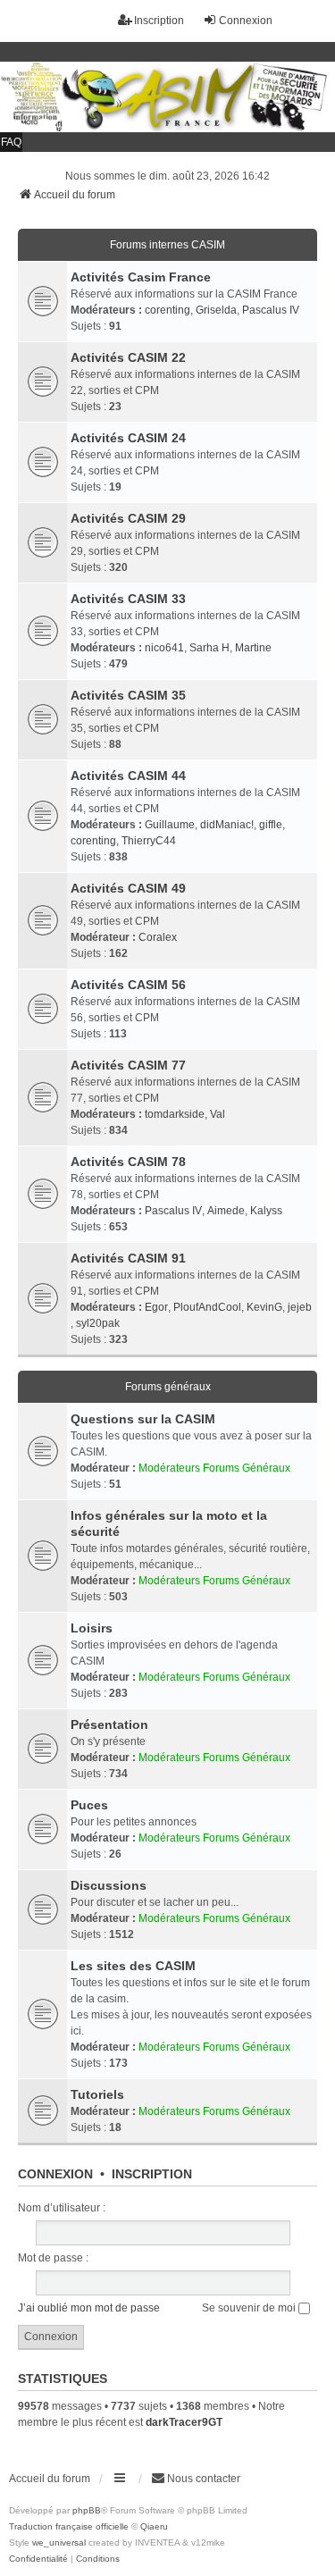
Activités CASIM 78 (128, 1162)
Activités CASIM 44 (128, 776)
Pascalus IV (271, 310)
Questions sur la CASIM (143, 1419)
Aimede (226, 1211)
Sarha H (209, 648)
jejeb (300, 1307)
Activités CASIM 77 (128, 1065)
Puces (89, 1805)
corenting (167, 310)
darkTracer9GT (184, 2422)
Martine (253, 648)
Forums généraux (168, 1387)
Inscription (152, 2174)
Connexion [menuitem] (246, 21)
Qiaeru (154, 2526)
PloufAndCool (207, 1307)
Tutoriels (97, 2094)
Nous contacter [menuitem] (204, 2479)
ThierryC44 (149, 841)
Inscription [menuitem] (159, 21)
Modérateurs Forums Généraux (214, 1468)
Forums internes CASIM (167, 245)
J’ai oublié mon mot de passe (89, 2308)
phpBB (87, 2510)
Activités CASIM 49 (128, 888)
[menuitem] (38, 2559)
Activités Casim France (141, 277)
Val (218, 1114)
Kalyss (266, 1211)
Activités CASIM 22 (128, 357)
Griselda (216, 310)
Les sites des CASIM (133, 1966)
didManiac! (227, 825)
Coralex (158, 937)
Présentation (109, 1724)
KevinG (264, 1307)
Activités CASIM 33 (128, 599)
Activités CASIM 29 (128, 518)
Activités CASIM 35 (128, 695)
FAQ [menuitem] (11, 142)
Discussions (109, 1885)
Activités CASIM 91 (128, 1258)
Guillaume (170, 825)
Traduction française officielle (69, 2526)
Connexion (55, 2174)
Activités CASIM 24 (128, 438)
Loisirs (92, 1628)
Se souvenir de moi (250, 2308)
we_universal (59, 2542)
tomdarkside (175, 1114)
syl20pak (98, 1323)
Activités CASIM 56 (128, 985)
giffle (271, 825)
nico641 (164, 648)
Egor (156, 1307)
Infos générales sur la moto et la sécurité (169, 1523)
